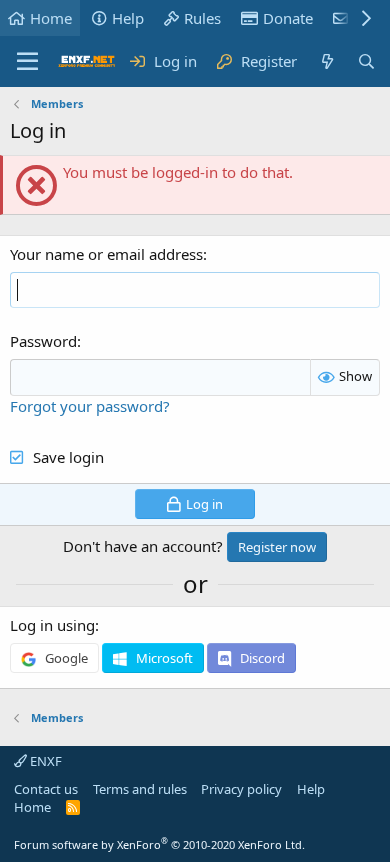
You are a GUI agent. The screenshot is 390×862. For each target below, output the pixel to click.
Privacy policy (241, 789)
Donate (288, 18)
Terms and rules (140, 789)
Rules (202, 18)
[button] (27, 62)
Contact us (46, 789)
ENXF (44, 761)
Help (128, 18)
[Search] (366, 61)
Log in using (52, 625)
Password (43, 341)
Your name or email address (106, 254)
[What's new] (326, 61)
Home (51, 18)
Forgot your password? (90, 406)
